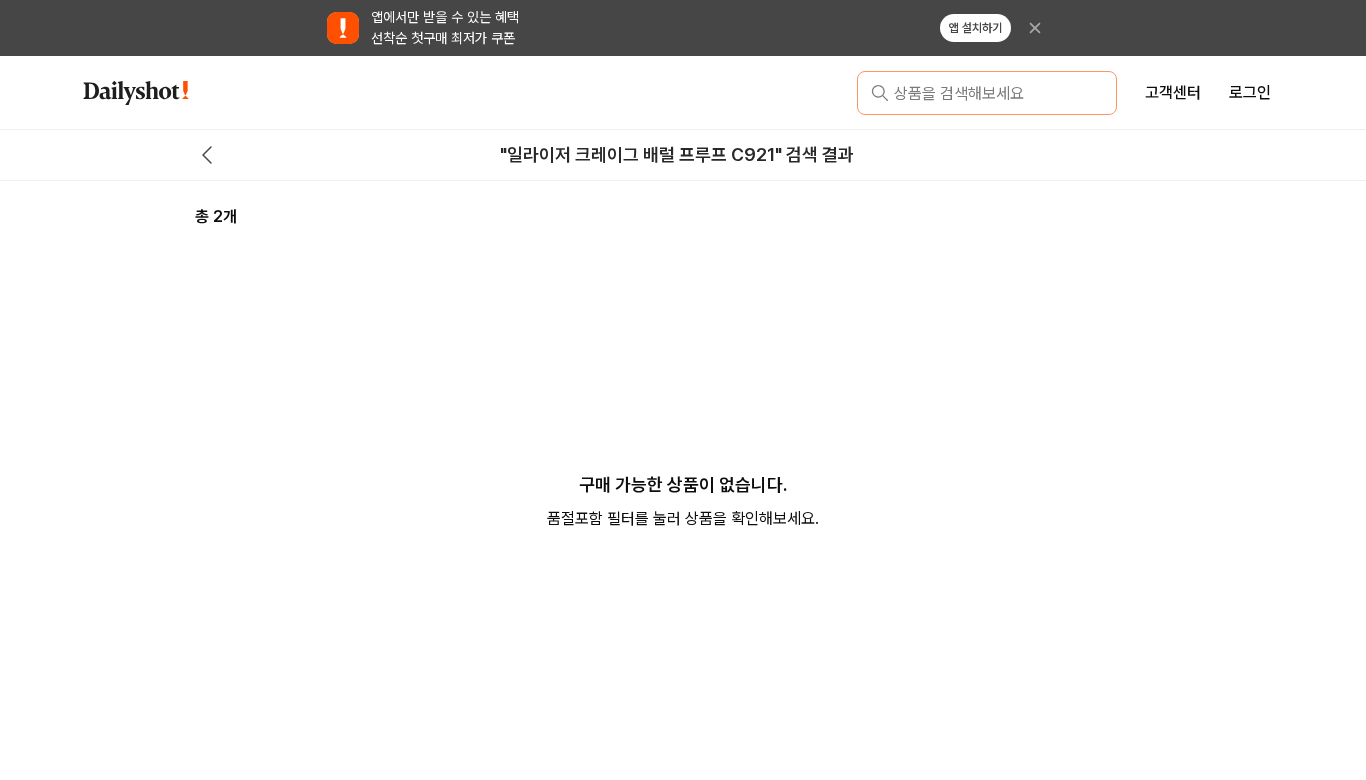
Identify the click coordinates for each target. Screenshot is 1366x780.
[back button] (207, 155)
